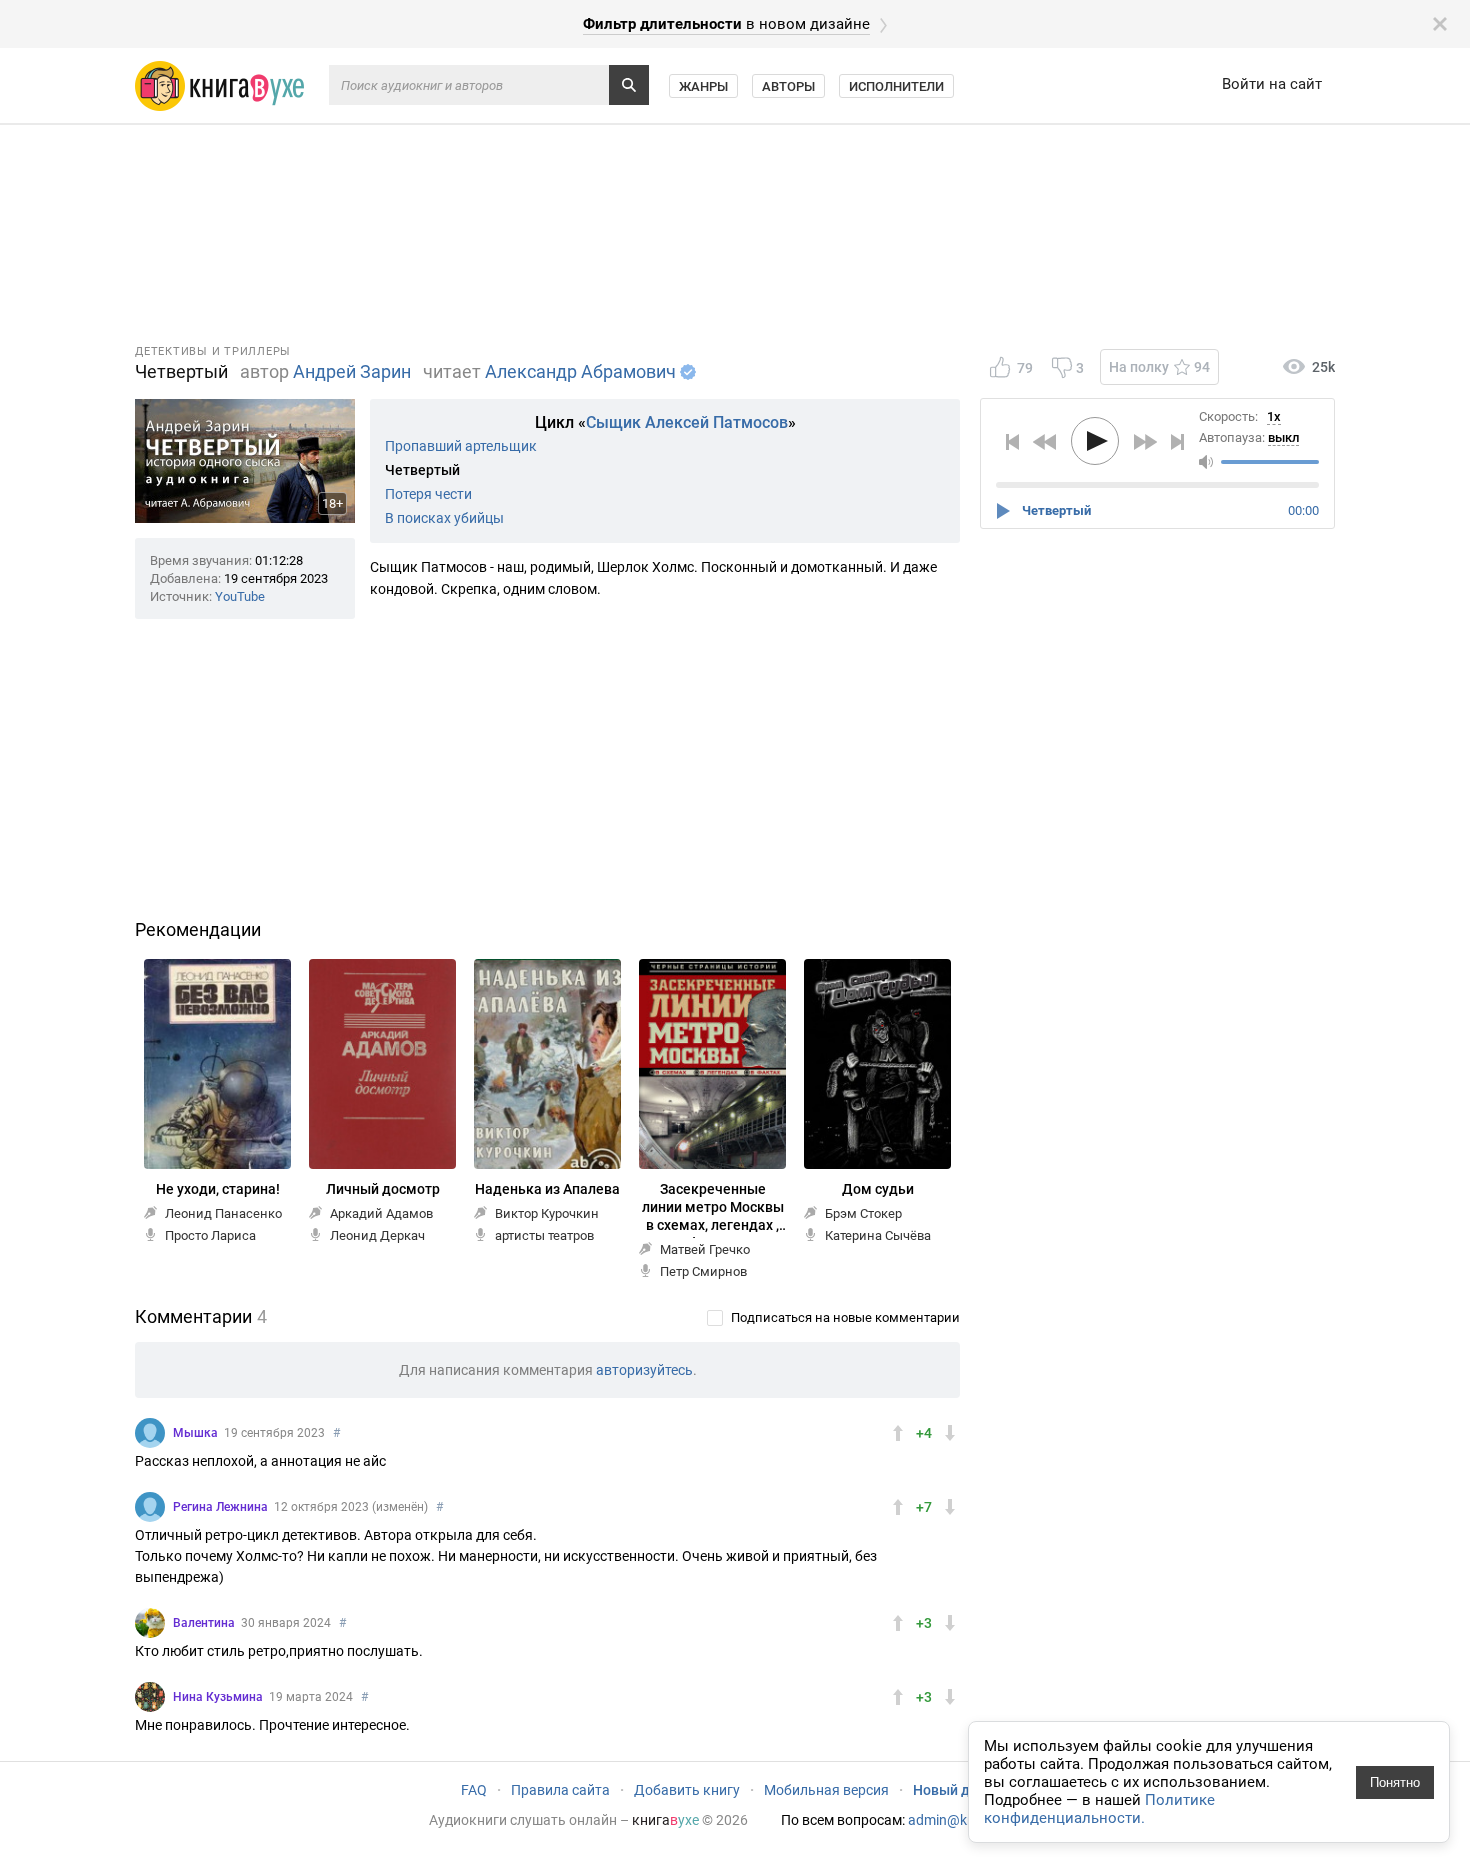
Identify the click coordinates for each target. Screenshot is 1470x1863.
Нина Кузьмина (218, 1697)
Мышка (195, 1433)
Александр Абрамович (580, 371)
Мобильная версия (826, 1790)
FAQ (474, 1790)
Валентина (204, 1623)
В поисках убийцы (444, 518)
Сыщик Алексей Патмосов (687, 422)
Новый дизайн (961, 1790)
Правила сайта (560, 1790)
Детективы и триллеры (213, 351)
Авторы (788, 86)
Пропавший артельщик (461, 446)
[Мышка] (150, 1433)
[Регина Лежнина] (150, 1507)
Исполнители (896, 86)
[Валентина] (150, 1623)
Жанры (703, 86)
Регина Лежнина (220, 1507)
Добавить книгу (687, 1790)
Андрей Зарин (352, 371)
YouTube (240, 596)
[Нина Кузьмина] (150, 1697)
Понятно (1395, 1782)
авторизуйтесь (644, 1370)
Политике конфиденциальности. (1099, 1809)
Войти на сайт (1272, 84)
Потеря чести (428, 494)
